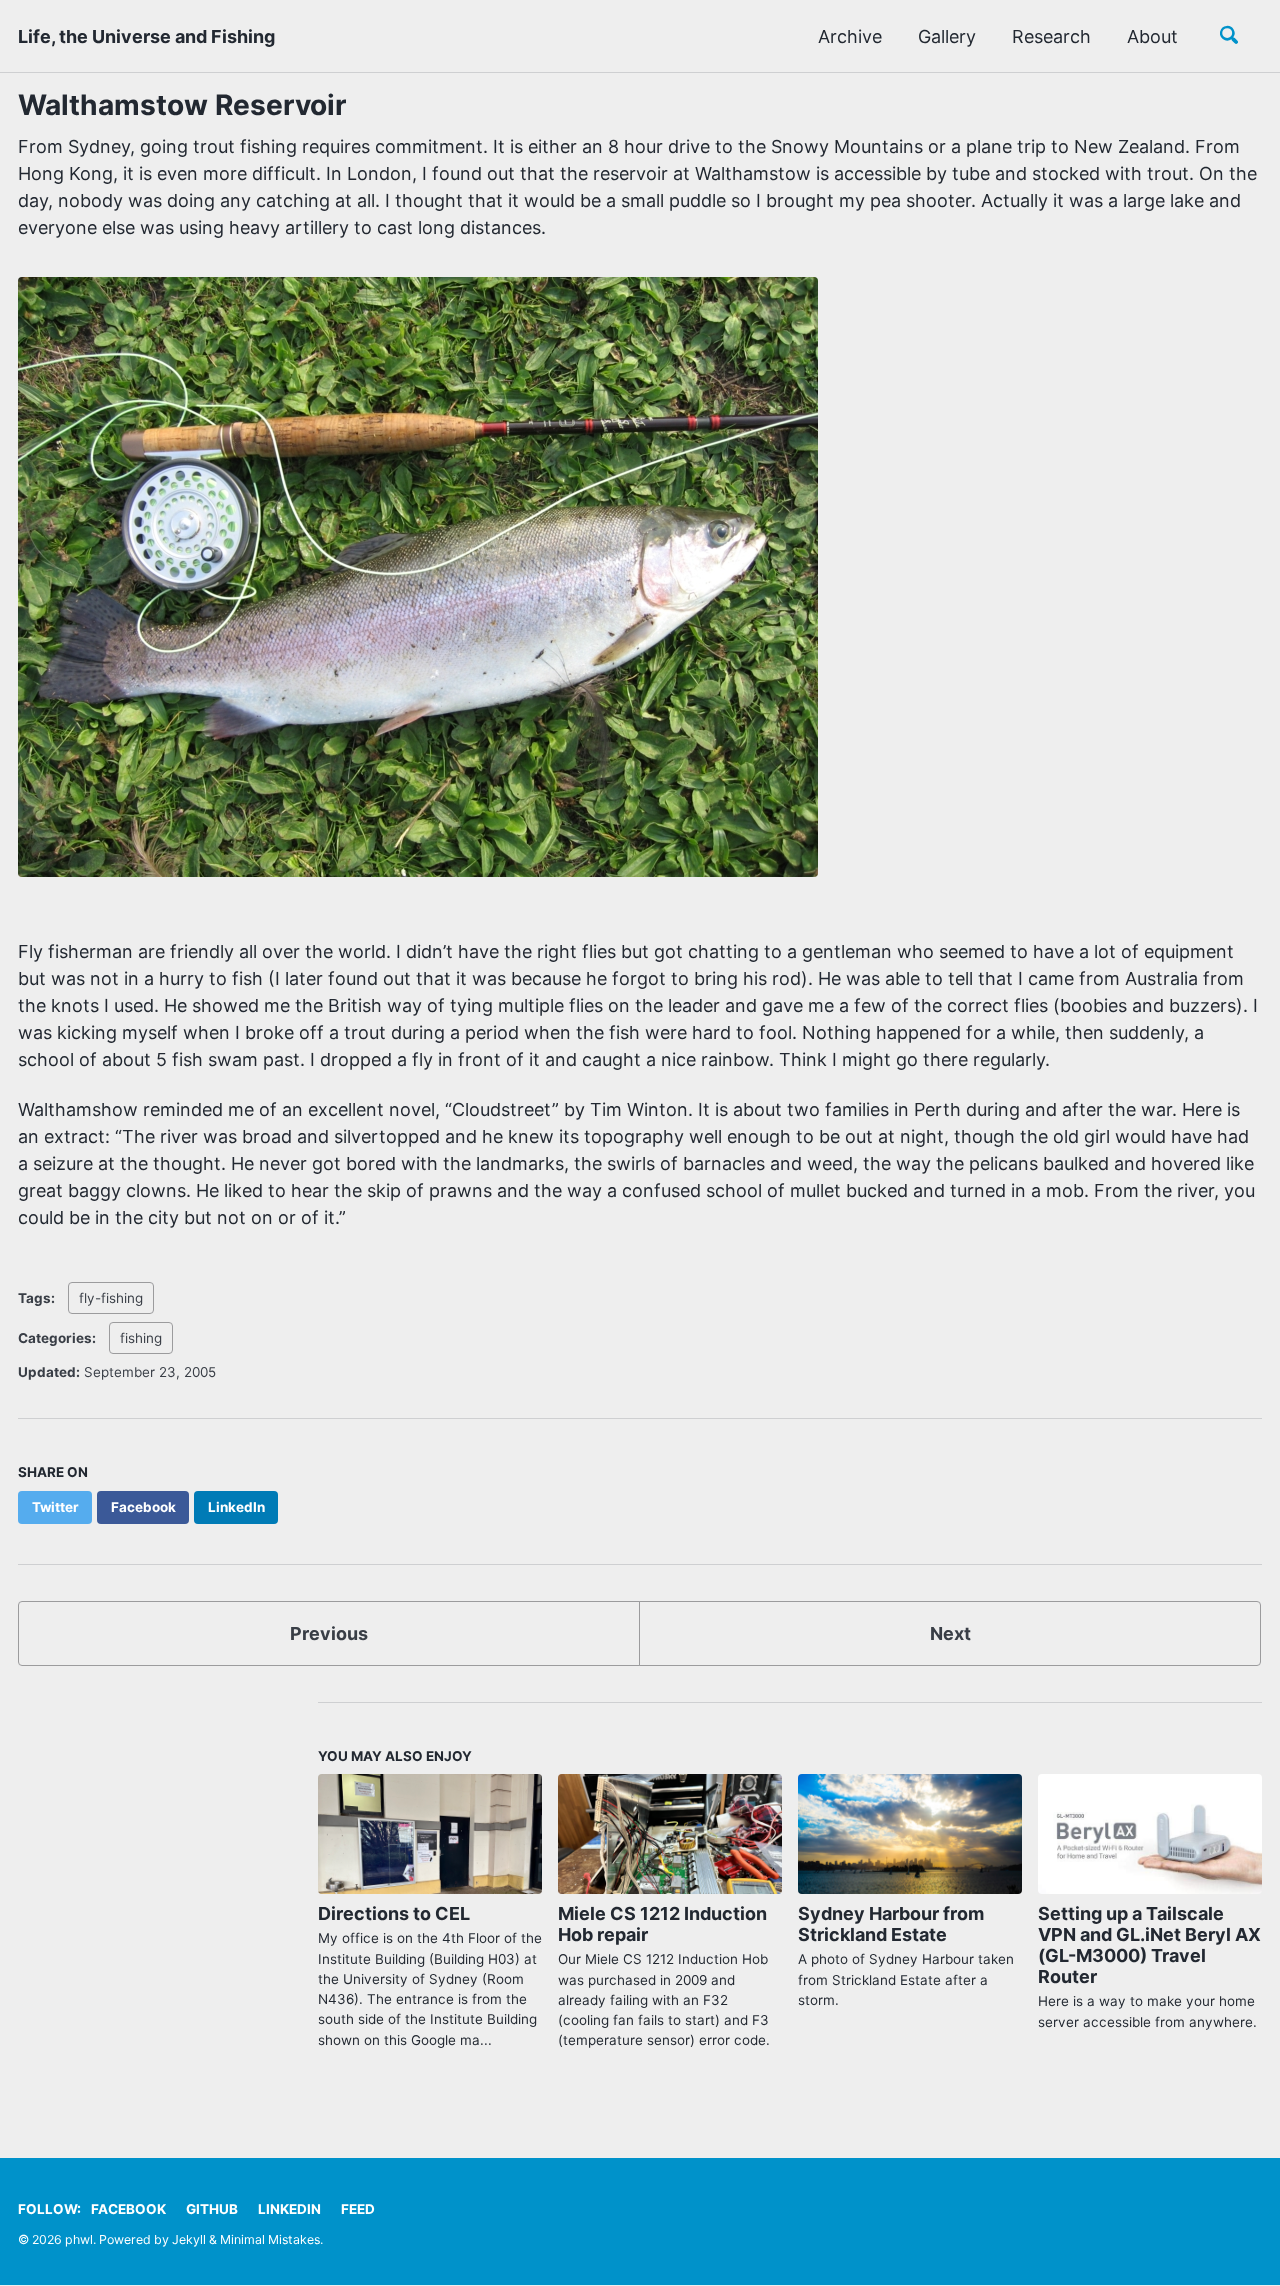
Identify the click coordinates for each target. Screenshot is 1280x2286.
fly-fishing (111, 1298)
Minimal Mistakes (270, 2239)
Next (950, 1633)
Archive (850, 36)
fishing (141, 1338)
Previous (329, 1633)
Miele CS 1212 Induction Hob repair (662, 1924)
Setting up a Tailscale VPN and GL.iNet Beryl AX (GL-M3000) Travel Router (1149, 1945)
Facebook (128, 2209)
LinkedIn (289, 2209)
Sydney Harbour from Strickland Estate (891, 1924)
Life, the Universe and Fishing (146, 36)
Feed (358, 2209)
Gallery (947, 36)
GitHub (212, 2209)
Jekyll (189, 2239)
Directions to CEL (394, 1913)
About (1152, 36)
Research (1051, 36)
